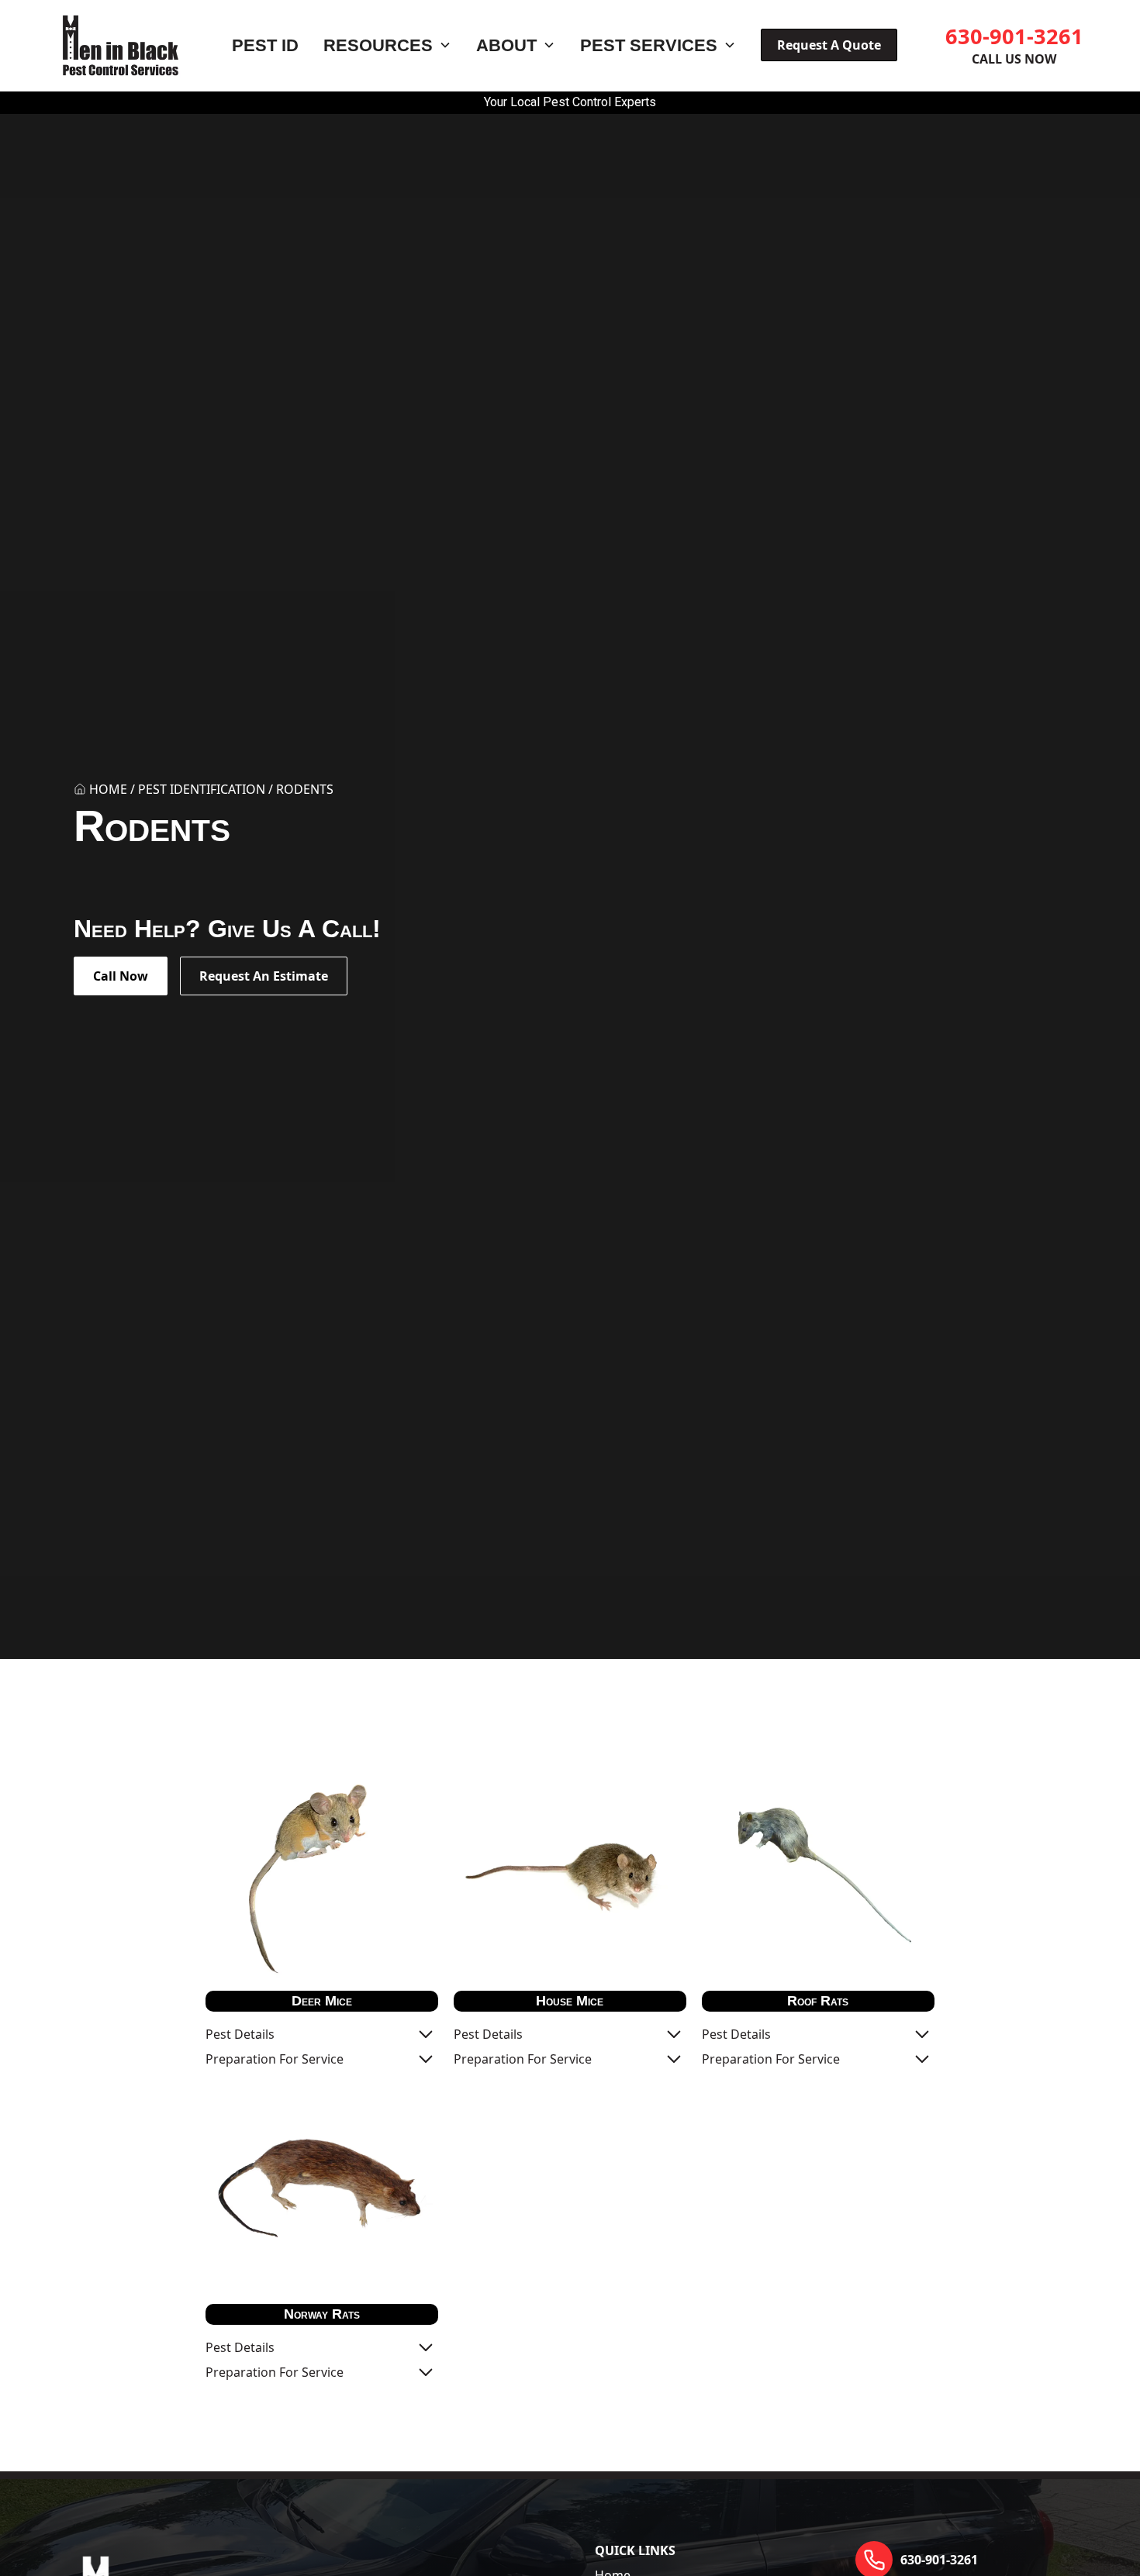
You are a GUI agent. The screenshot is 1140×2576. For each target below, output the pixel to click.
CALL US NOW (1014, 59)
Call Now (121, 976)
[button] (387, 46)
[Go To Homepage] (121, 45)
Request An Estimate (264, 976)
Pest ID (265, 45)
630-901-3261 (1014, 36)
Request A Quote (829, 45)
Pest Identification (202, 789)
